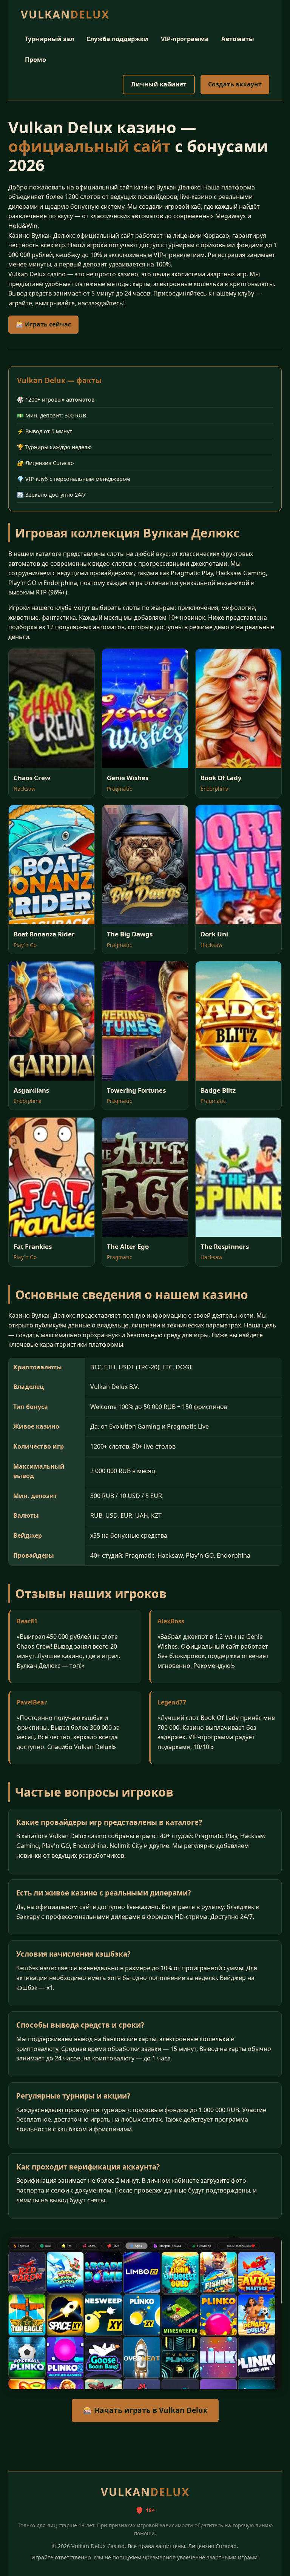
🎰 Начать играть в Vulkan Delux (145, 2410)
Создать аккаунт (235, 84)
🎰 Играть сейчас (43, 324)
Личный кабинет (159, 84)
